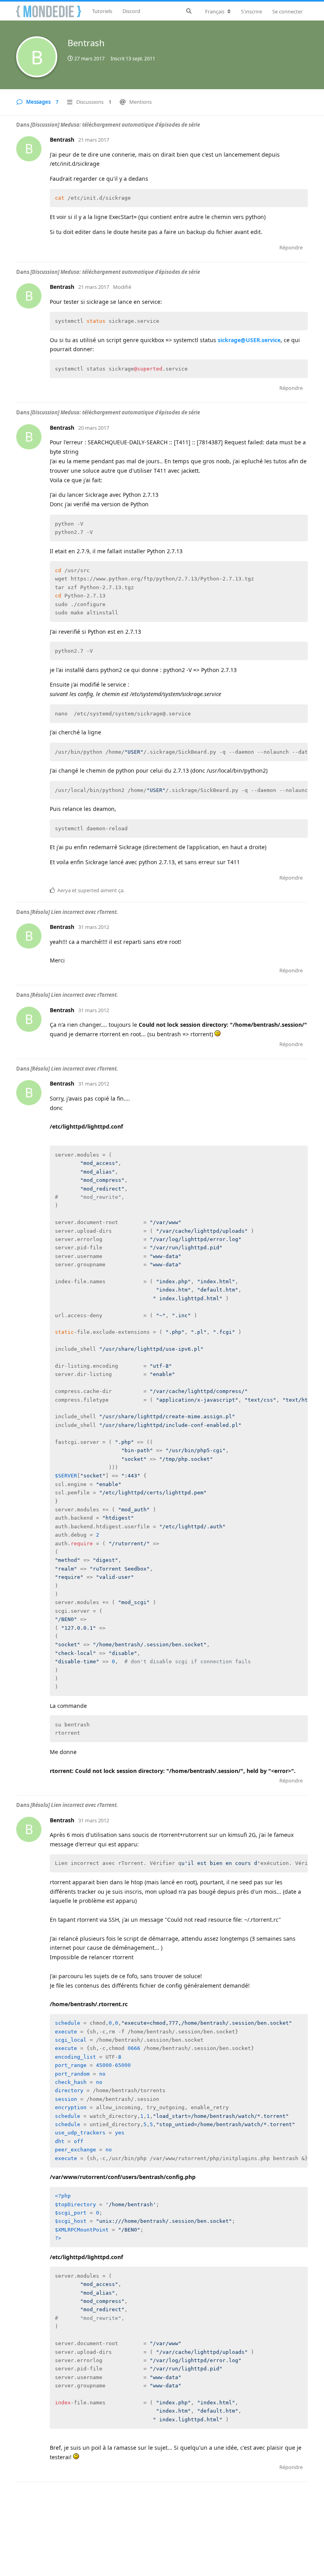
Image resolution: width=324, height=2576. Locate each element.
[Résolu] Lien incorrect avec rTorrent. (74, 912)
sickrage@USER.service (249, 340)
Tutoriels (102, 11)
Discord (131, 11)
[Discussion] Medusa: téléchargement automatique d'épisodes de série (115, 125)
